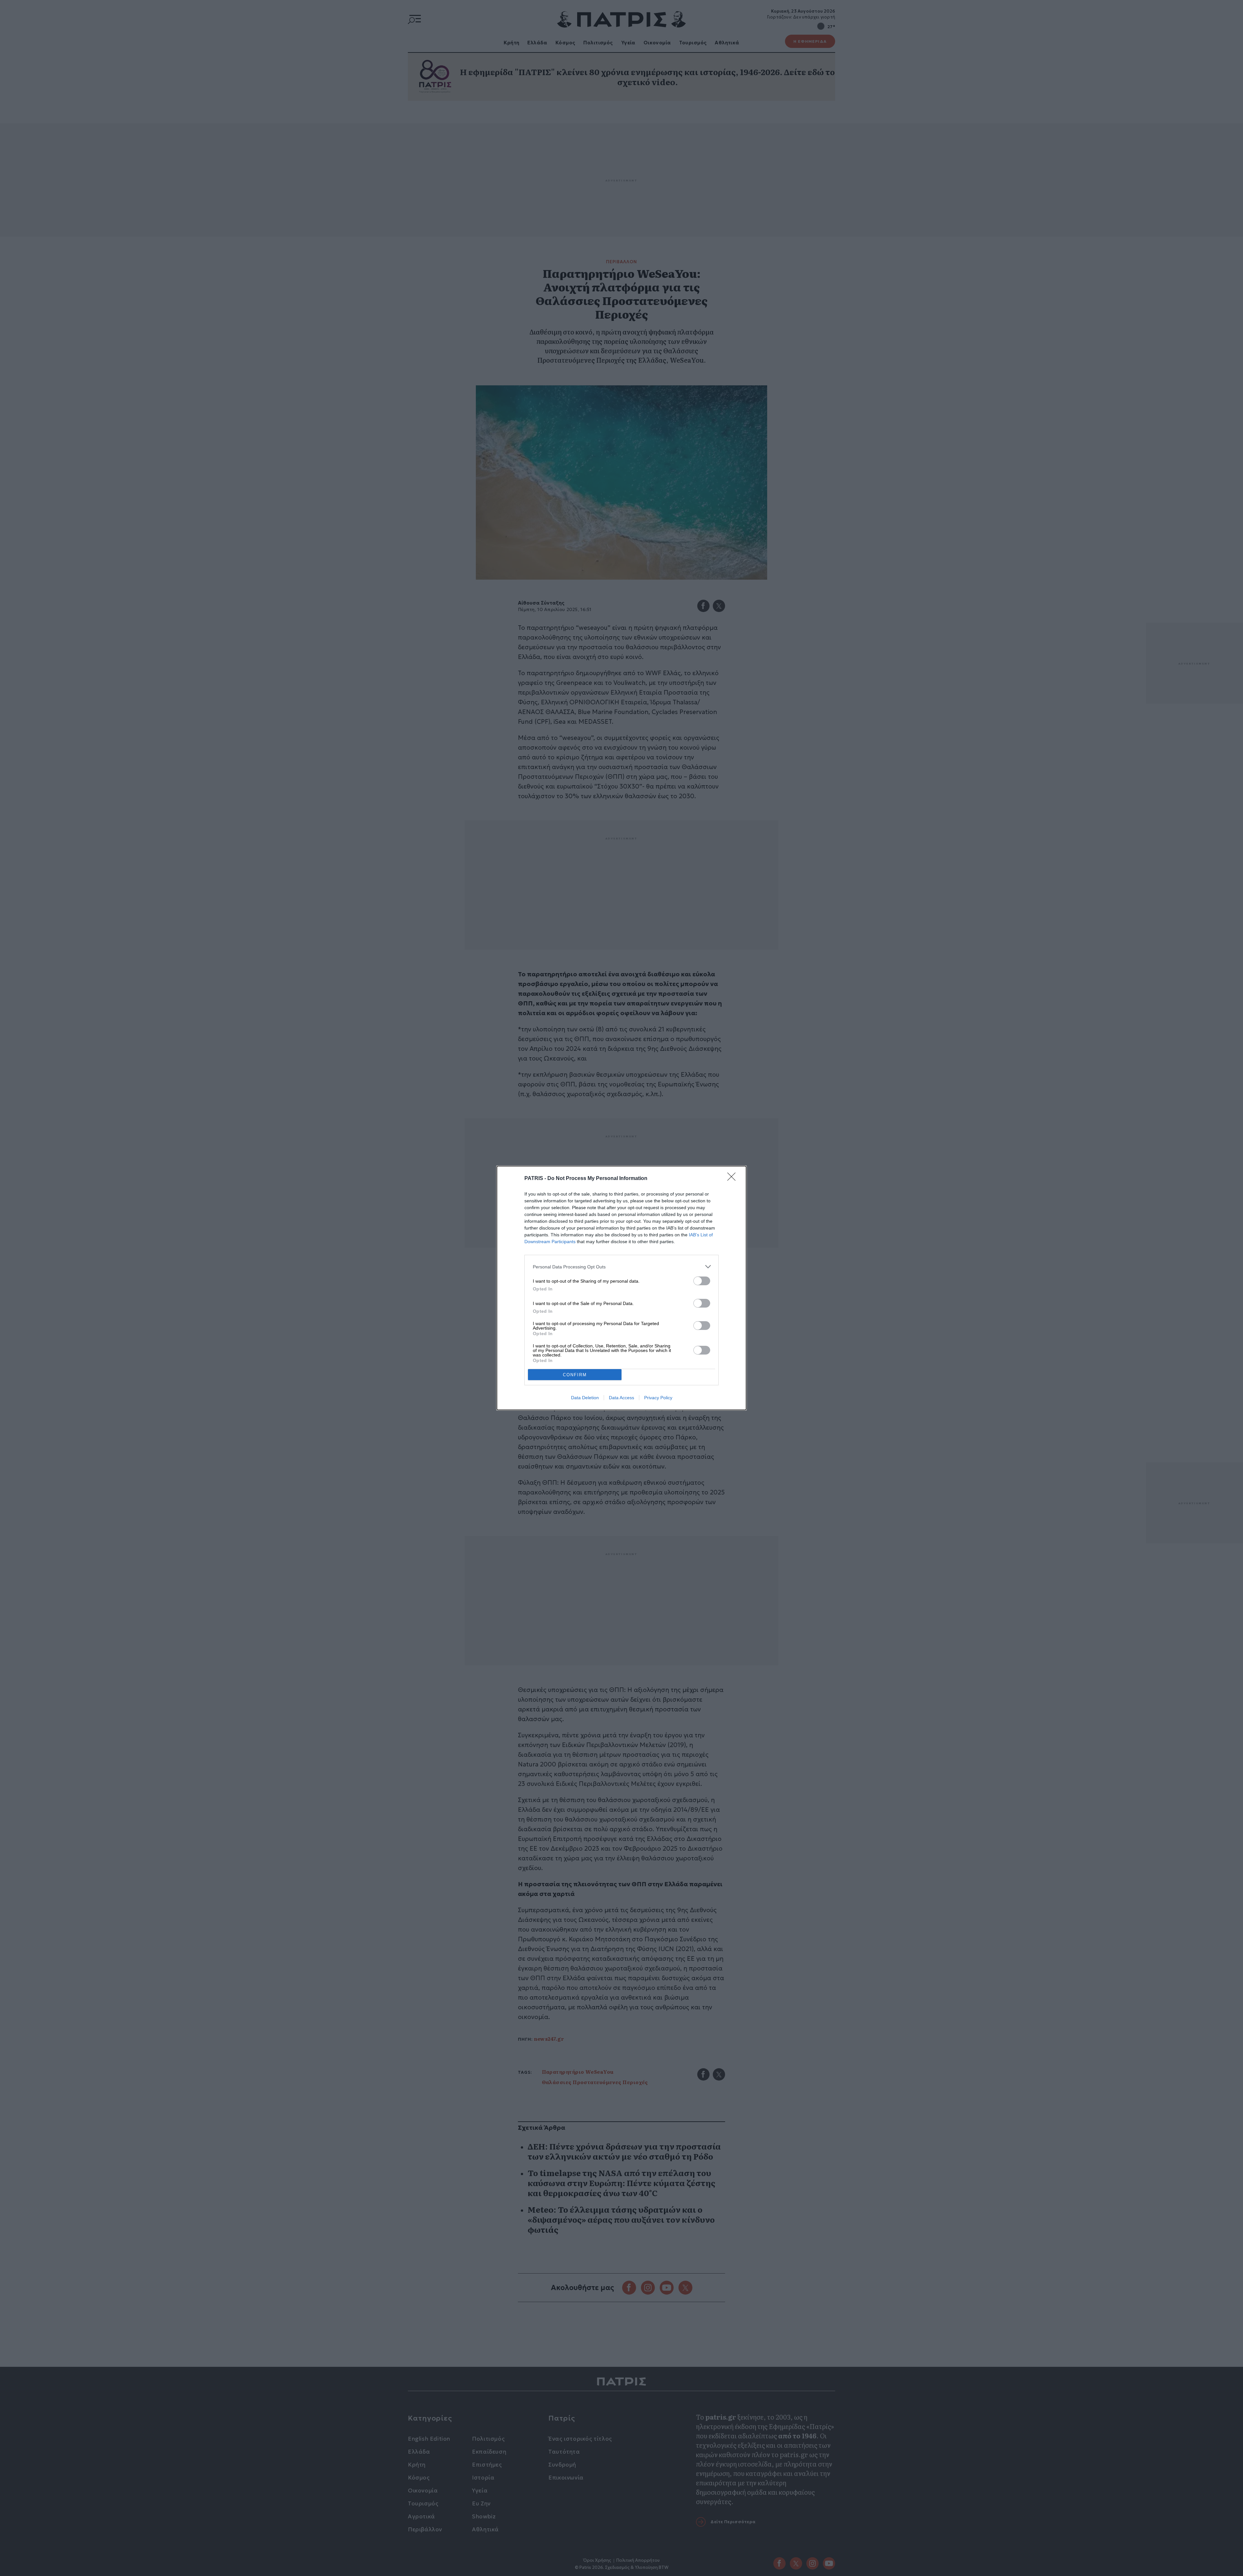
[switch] (702, 1281)
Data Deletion (585, 1398)
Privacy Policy (658, 1398)
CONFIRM (575, 1375)
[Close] (733, 1179)
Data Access (621, 1398)
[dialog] (621, 1288)
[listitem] (621, 1267)
